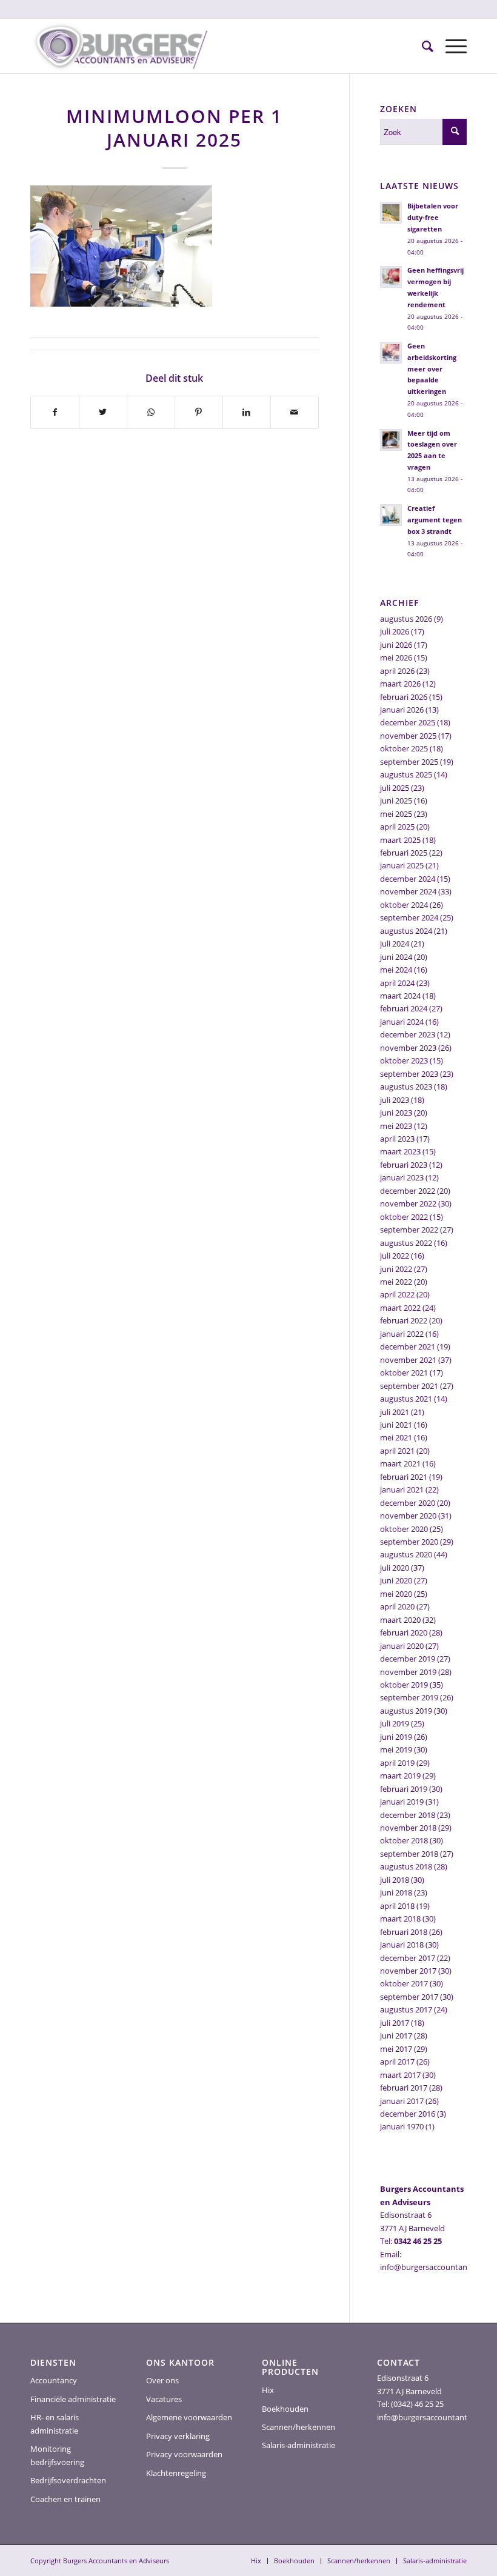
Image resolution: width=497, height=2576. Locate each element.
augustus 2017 (406, 2009)
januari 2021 (402, 1489)
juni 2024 (396, 957)
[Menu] (450, 46)
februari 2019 (404, 1789)
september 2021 (409, 1386)
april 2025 (397, 827)
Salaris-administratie (299, 2445)
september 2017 (409, 1997)
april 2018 (397, 1906)
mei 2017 (396, 2049)
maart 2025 (400, 840)
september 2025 (409, 762)
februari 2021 (404, 1477)
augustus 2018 (406, 1866)
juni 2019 (396, 1737)
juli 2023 (395, 1100)
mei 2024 (396, 970)
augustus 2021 (406, 1399)
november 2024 (408, 891)
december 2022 (408, 1191)
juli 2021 (395, 1412)
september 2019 (409, 1697)
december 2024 (408, 879)
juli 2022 (395, 1256)
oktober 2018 (404, 1840)
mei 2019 (396, 1749)
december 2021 (408, 1346)
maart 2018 (400, 1919)
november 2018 (408, 1828)
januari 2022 (402, 1334)
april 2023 (397, 1139)
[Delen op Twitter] (103, 412)
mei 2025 (396, 814)
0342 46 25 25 (418, 2241)
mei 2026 (396, 657)
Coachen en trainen (65, 2499)
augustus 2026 (406, 619)
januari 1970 (402, 2126)
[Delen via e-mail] (295, 412)
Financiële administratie (73, 2399)
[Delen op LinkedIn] (247, 412)
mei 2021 (396, 1437)
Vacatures (164, 2399)
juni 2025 (396, 800)
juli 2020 (395, 1568)
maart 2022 (400, 1308)
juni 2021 (396, 1425)
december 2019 (408, 1659)
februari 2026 (404, 697)
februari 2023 (404, 1165)
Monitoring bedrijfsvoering (57, 2455)
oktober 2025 (404, 748)
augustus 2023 (406, 1087)
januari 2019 (402, 1802)
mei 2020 (396, 1594)
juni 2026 (396, 645)
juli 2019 (395, 1723)
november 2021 (408, 1360)
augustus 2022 (406, 1243)
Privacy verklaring (178, 2436)
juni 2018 (396, 1892)
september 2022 (409, 1230)
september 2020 (409, 1542)
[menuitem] (422, 46)
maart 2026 (400, 684)
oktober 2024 (404, 905)
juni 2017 (396, 2035)
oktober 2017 (404, 1983)
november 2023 (408, 1048)
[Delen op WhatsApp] (151, 412)
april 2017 (397, 2062)
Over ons (162, 2380)
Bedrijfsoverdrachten (68, 2480)
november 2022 (408, 1203)
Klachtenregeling (176, 2473)
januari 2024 (402, 1022)
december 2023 (408, 1034)
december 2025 (408, 722)
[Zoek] (422, 46)
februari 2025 (404, 853)
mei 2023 (396, 1126)
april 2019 (397, 1763)
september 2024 (409, 917)
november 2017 (408, 1971)
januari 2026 (402, 710)
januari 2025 (402, 865)
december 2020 (408, 1503)
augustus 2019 (406, 1711)
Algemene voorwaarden (189, 2417)
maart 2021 (400, 1463)
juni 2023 (396, 1113)
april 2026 (397, 671)
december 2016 (408, 2114)
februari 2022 (404, 1320)
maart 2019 (400, 1776)
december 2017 (408, 1958)
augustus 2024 (406, 931)
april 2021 (397, 1451)
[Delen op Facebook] (55, 412)
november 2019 (408, 1672)
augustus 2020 (406, 1554)
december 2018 (408, 1815)
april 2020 (397, 1606)
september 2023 (409, 1074)
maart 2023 (400, 1151)
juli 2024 (395, 944)
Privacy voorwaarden (184, 2454)
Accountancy (54, 2380)
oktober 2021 (404, 1373)
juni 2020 (396, 1580)
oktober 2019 (404, 1685)
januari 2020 (402, 1646)
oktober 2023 (404, 1060)
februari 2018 (404, 1932)
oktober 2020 (404, 1529)
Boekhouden (285, 2409)
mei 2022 (396, 1282)
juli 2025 (395, 788)
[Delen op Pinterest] (199, 412)
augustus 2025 (406, 774)
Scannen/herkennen (299, 2427)
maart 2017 (400, 2075)
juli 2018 (395, 1880)
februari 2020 (404, 1632)
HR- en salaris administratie (55, 2424)
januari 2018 (402, 1945)
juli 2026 (395, 631)
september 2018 (409, 1854)
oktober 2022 (404, 1217)
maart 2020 (400, 1620)
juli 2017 (395, 2023)
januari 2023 (402, 1177)
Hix (268, 2390)
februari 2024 (404, 1008)
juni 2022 (396, 1269)
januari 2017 (402, 2101)
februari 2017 (404, 2088)
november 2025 (408, 736)
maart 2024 (400, 996)
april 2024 (397, 983)
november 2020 (408, 1516)
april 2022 (397, 1294)
